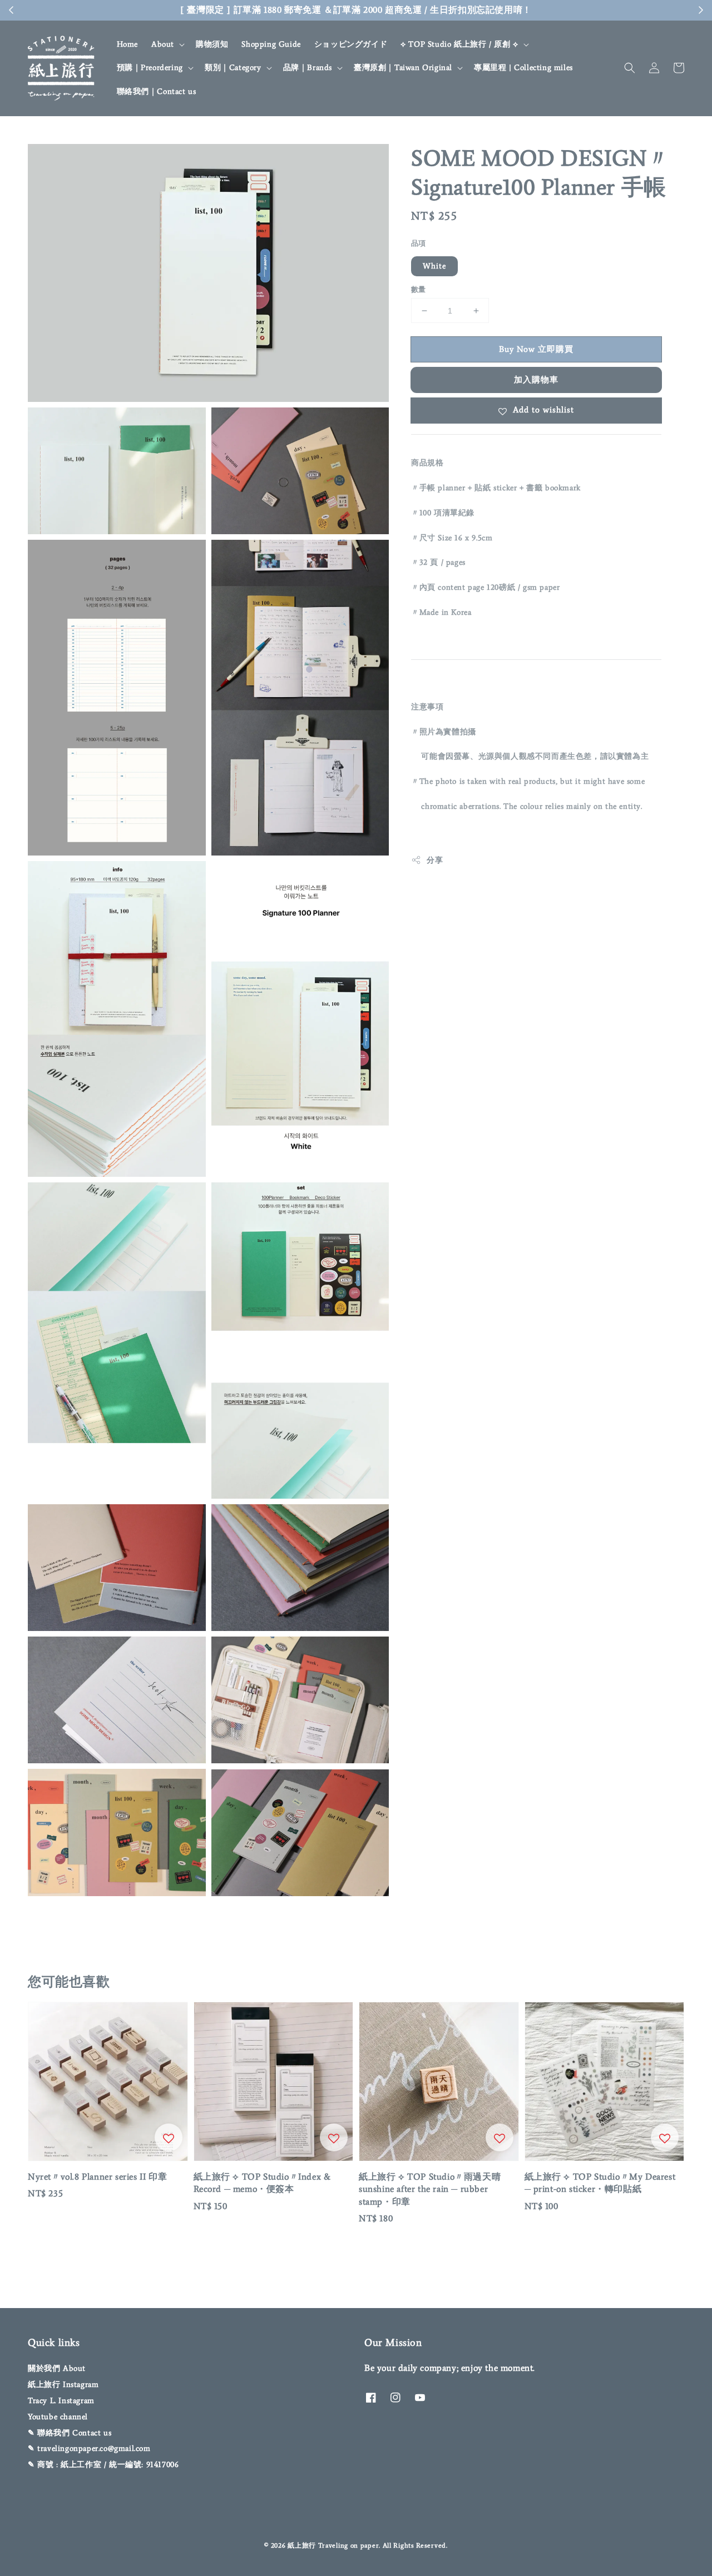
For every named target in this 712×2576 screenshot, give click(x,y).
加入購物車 (536, 380)
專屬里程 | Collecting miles (523, 68)
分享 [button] (435, 860)
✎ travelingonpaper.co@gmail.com (89, 2448)
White (434, 266)
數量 (419, 289)
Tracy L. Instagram (61, 2401)
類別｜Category (233, 68)
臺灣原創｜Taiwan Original (403, 68)
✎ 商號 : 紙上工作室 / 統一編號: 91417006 (103, 2465)
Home (127, 44)
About (163, 44)
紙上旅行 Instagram (63, 2384)
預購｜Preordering (150, 68)
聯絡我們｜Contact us (157, 91)
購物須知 (212, 44)
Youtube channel (58, 2417)
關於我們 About (57, 2368)
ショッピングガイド (351, 44)
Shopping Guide (271, 44)
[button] (630, 68)
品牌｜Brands (308, 68)
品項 (419, 243)
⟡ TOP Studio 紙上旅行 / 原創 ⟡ (459, 44)
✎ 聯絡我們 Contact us (70, 2433)
